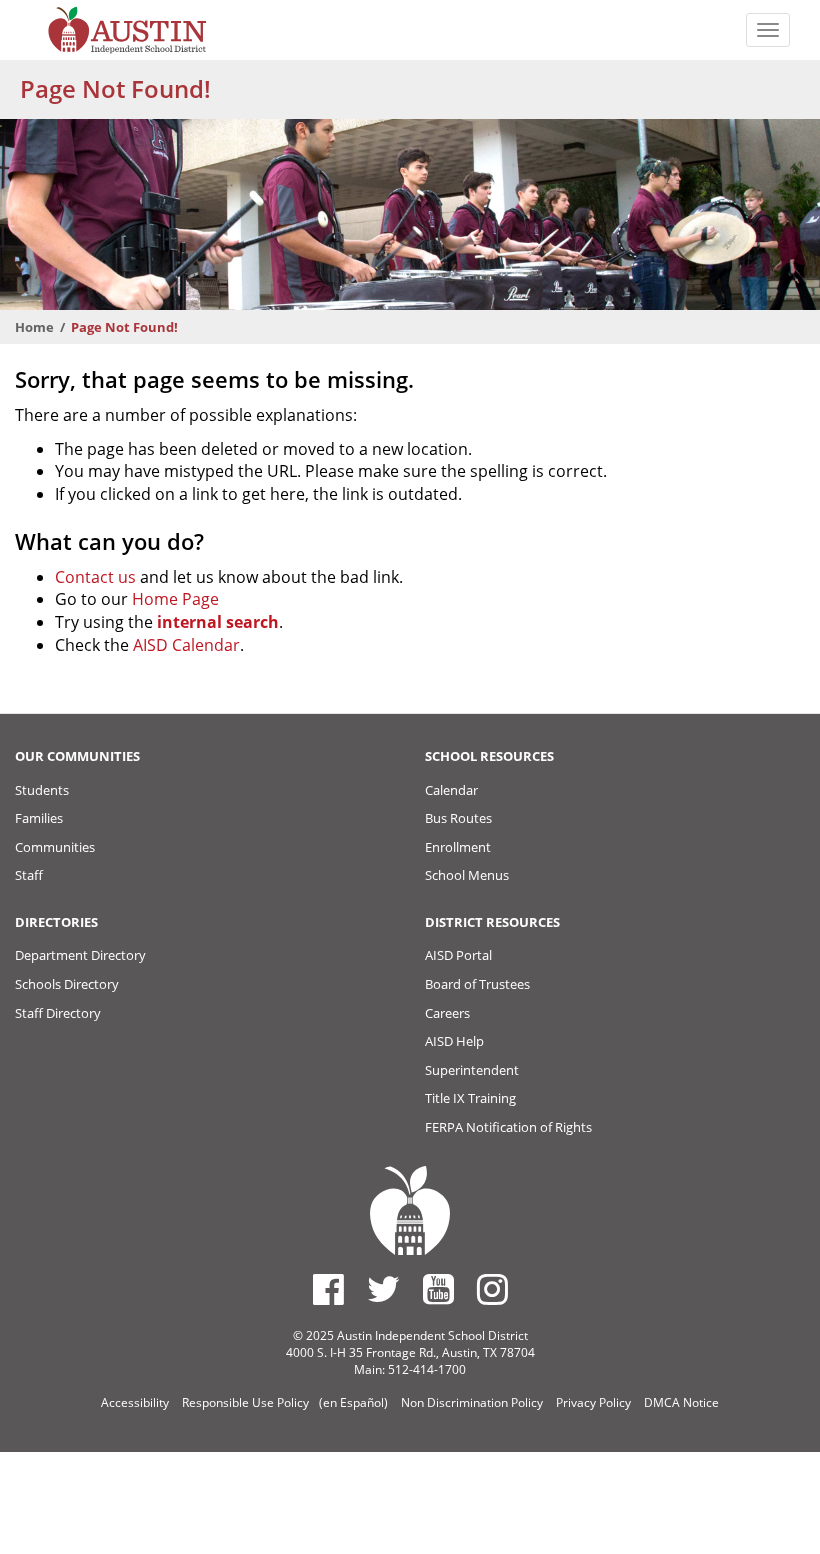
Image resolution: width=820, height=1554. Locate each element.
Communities (55, 847)
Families (39, 818)
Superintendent (472, 1070)
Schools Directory (67, 984)
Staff (29, 875)
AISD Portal (458, 955)
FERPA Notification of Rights (508, 1127)
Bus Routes (458, 818)
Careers (447, 1013)
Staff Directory (58, 1013)
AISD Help (454, 1041)
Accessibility (135, 1402)
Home (34, 327)
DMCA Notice (681, 1402)
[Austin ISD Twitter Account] (383, 1289)
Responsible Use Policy (245, 1402)
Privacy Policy (593, 1402)
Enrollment (458, 847)
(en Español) (353, 1402)
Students (42, 790)
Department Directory (80, 955)
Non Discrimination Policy (472, 1402)
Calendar (451, 790)
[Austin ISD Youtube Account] (438, 1289)
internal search (218, 622)
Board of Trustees (477, 984)
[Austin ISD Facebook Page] (328, 1289)
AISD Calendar (186, 645)
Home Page (175, 599)
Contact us (95, 577)
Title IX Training (470, 1098)
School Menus (467, 875)
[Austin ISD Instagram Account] (492, 1289)
